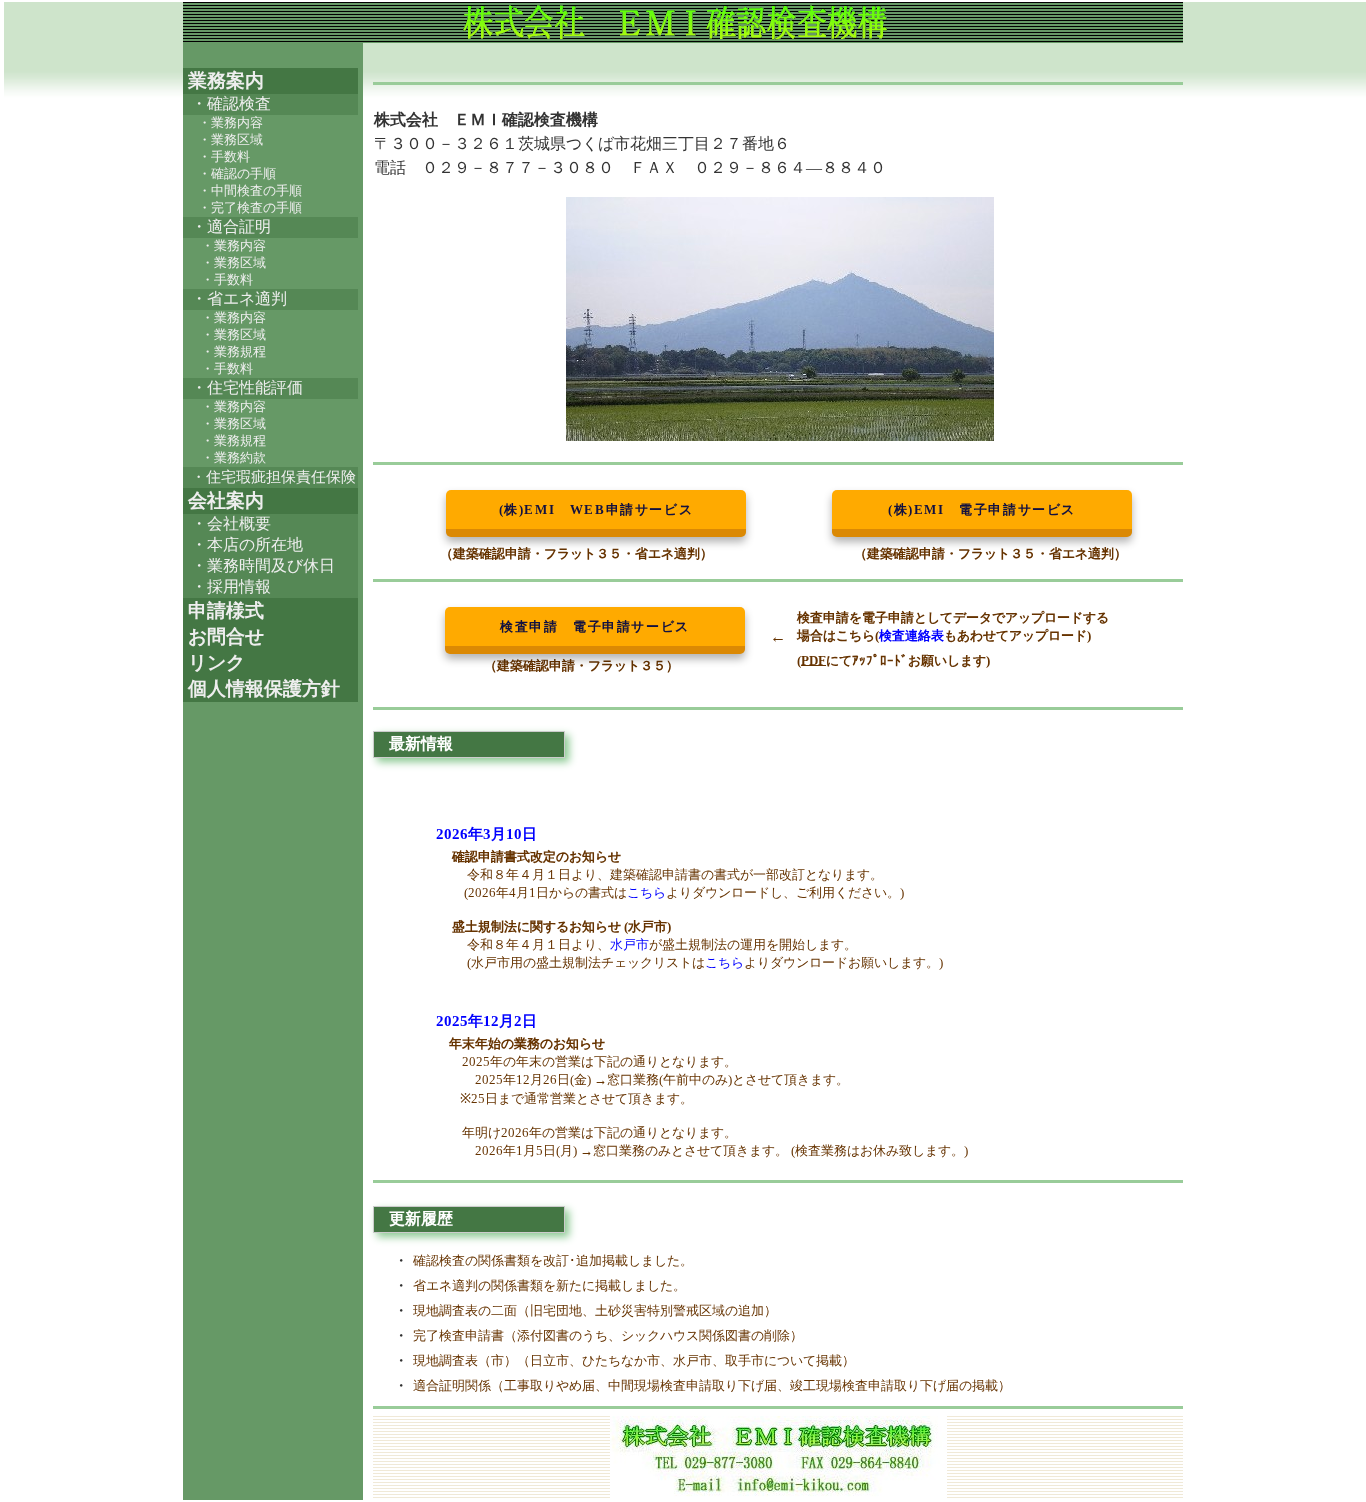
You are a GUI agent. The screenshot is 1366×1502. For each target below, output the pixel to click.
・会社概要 (231, 523)
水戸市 (629, 944)
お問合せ (223, 636)
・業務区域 (230, 140)
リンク (214, 662)
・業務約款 (233, 458)
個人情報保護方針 (261, 688)
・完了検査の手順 (250, 208)
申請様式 (223, 610)
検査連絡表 (911, 635)
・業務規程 (233, 352)
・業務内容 (230, 123)
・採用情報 (231, 586)
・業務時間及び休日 (263, 565)
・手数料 (224, 157)
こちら (646, 892)
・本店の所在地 (247, 544)
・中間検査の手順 (250, 191)
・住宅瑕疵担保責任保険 (273, 476)
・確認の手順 (237, 174)
